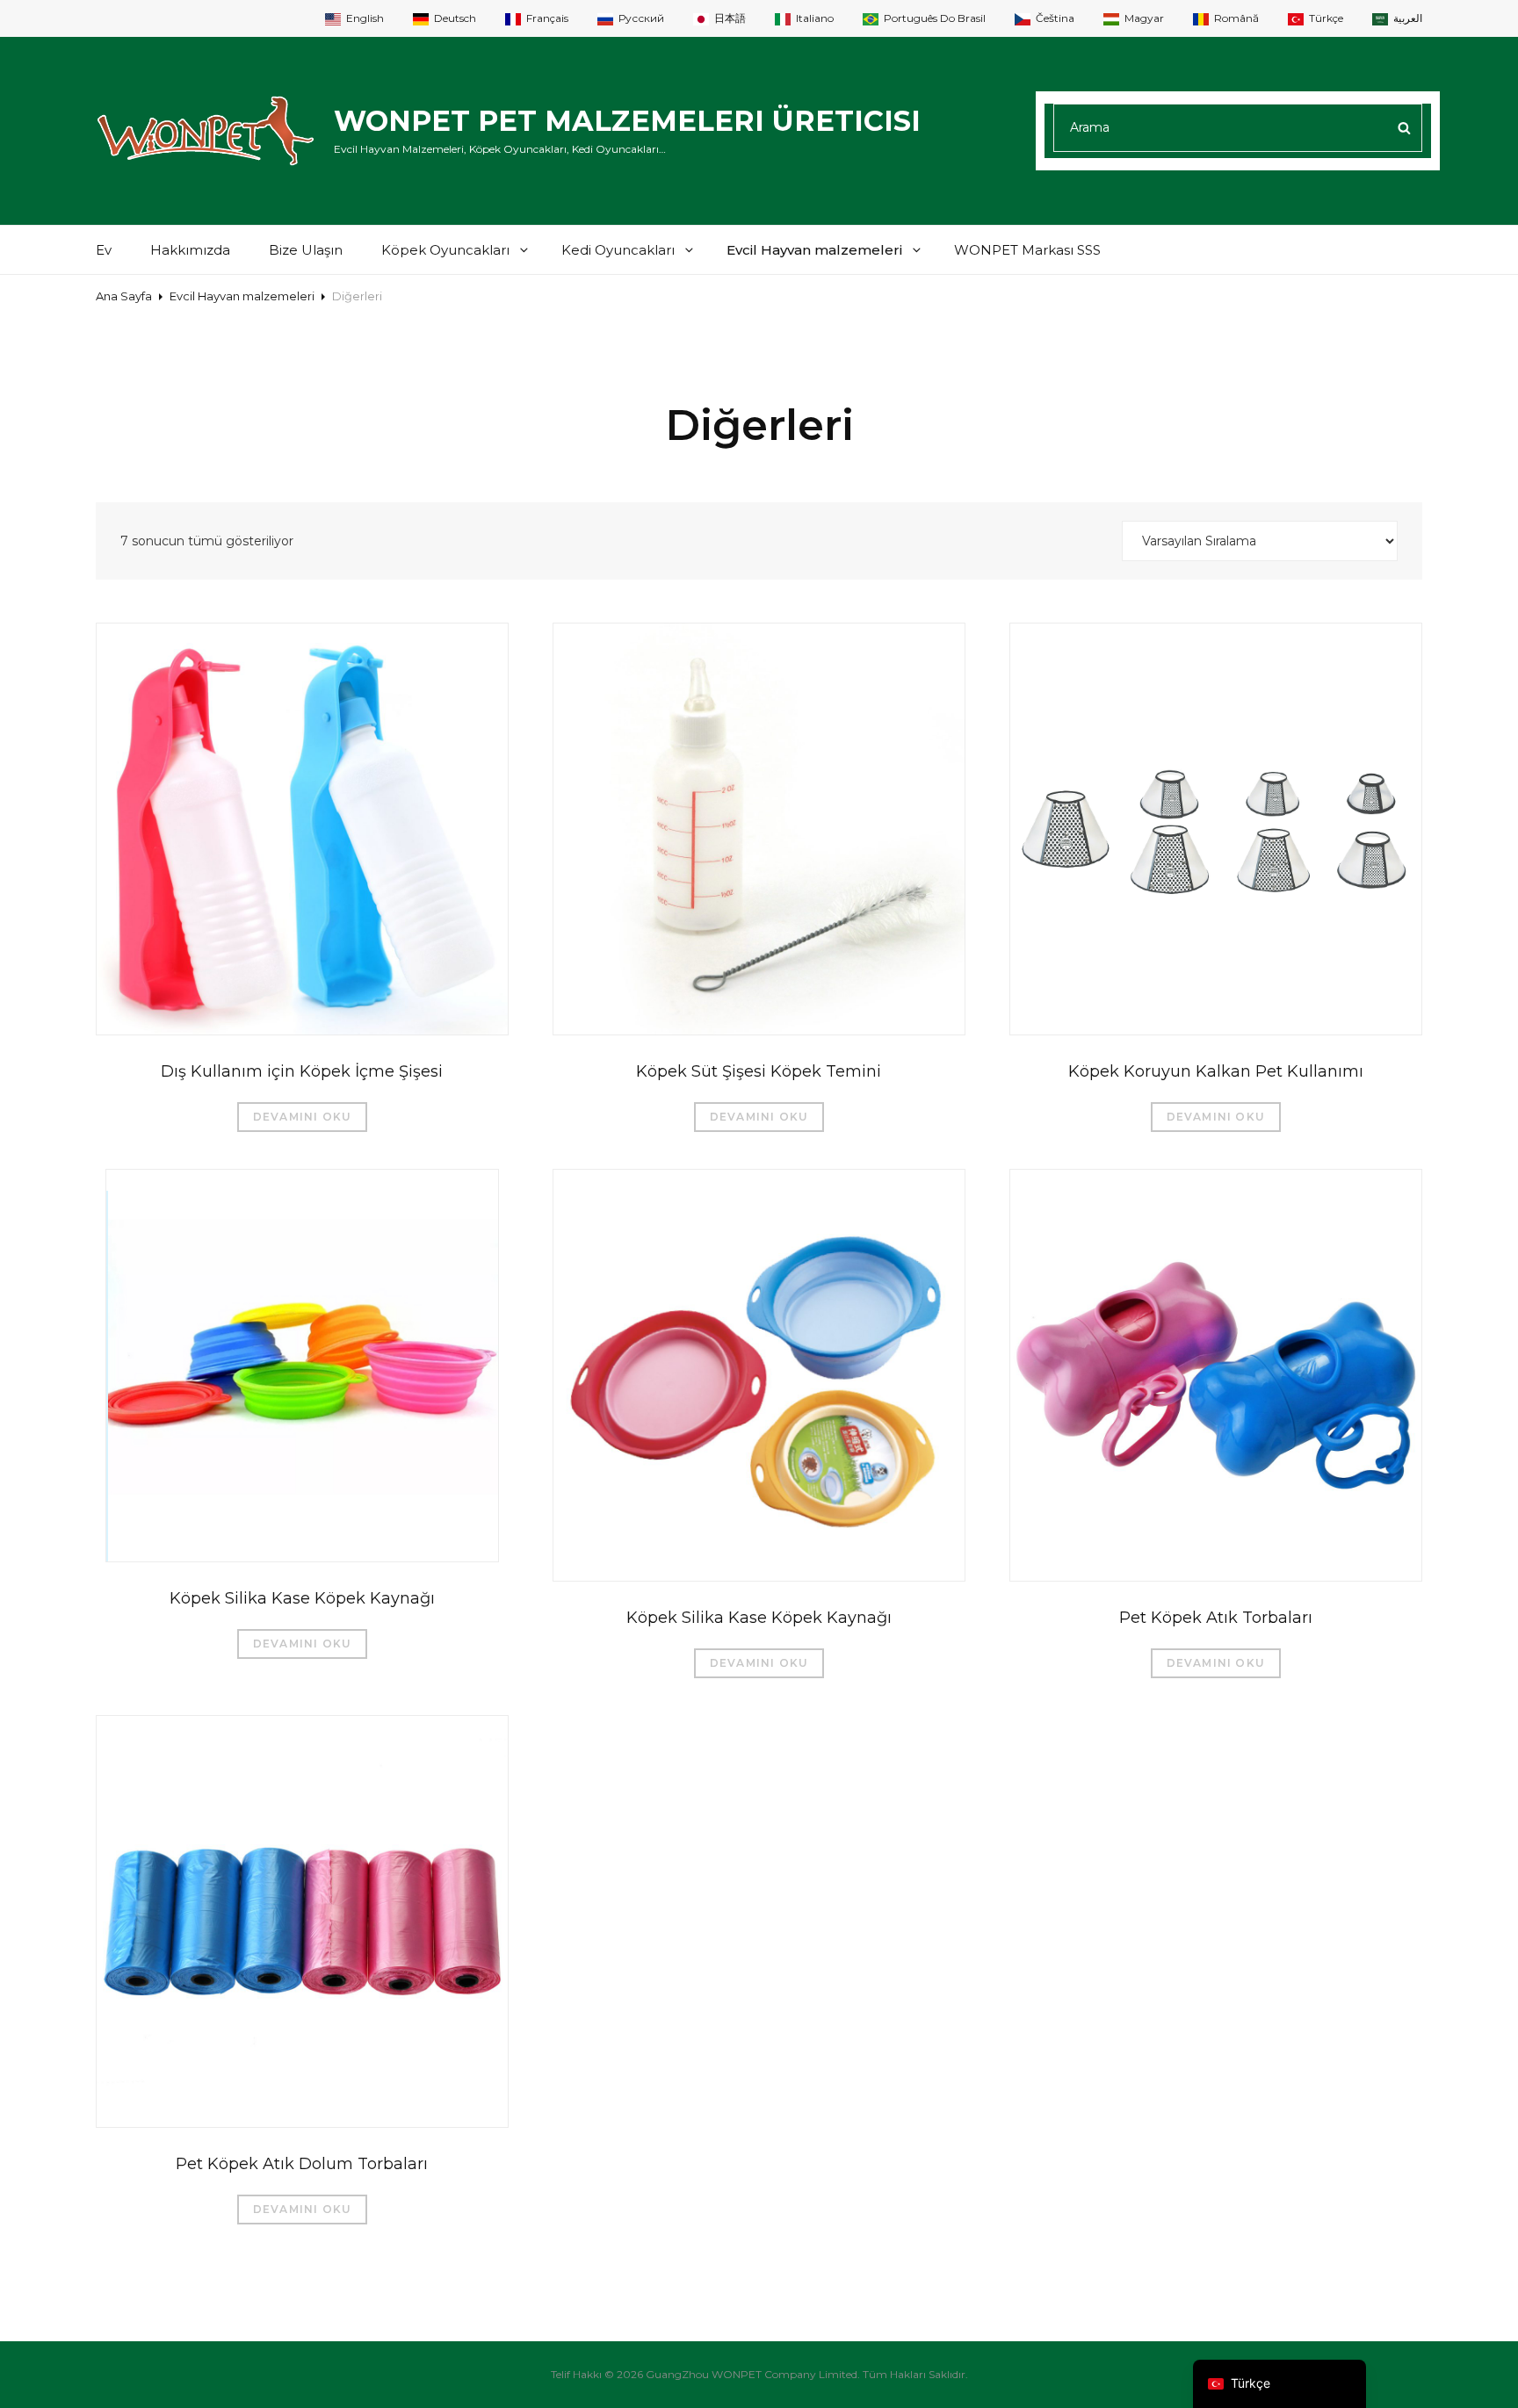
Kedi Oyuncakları (618, 250)
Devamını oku (302, 1117)
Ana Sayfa (124, 296)
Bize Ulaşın (306, 250)
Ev (104, 250)
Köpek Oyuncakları (445, 250)
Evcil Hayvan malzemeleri (814, 250)
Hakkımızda (190, 250)
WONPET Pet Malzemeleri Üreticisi (627, 121)
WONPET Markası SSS (1027, 250)
